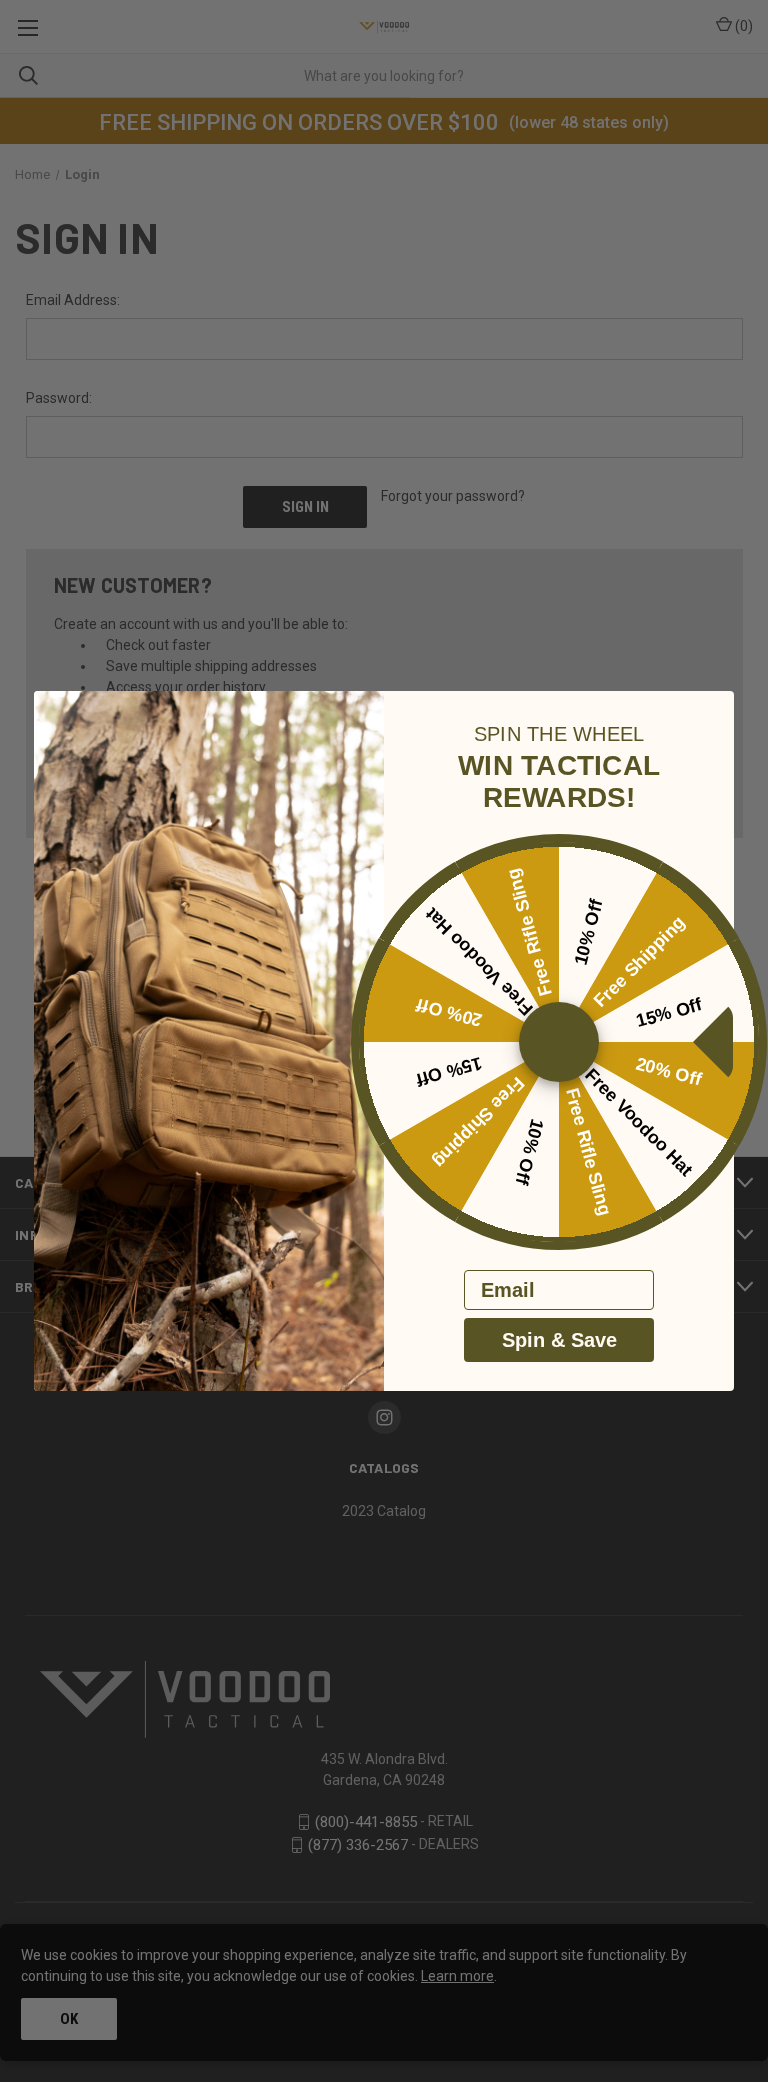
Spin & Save (559, 1340)
